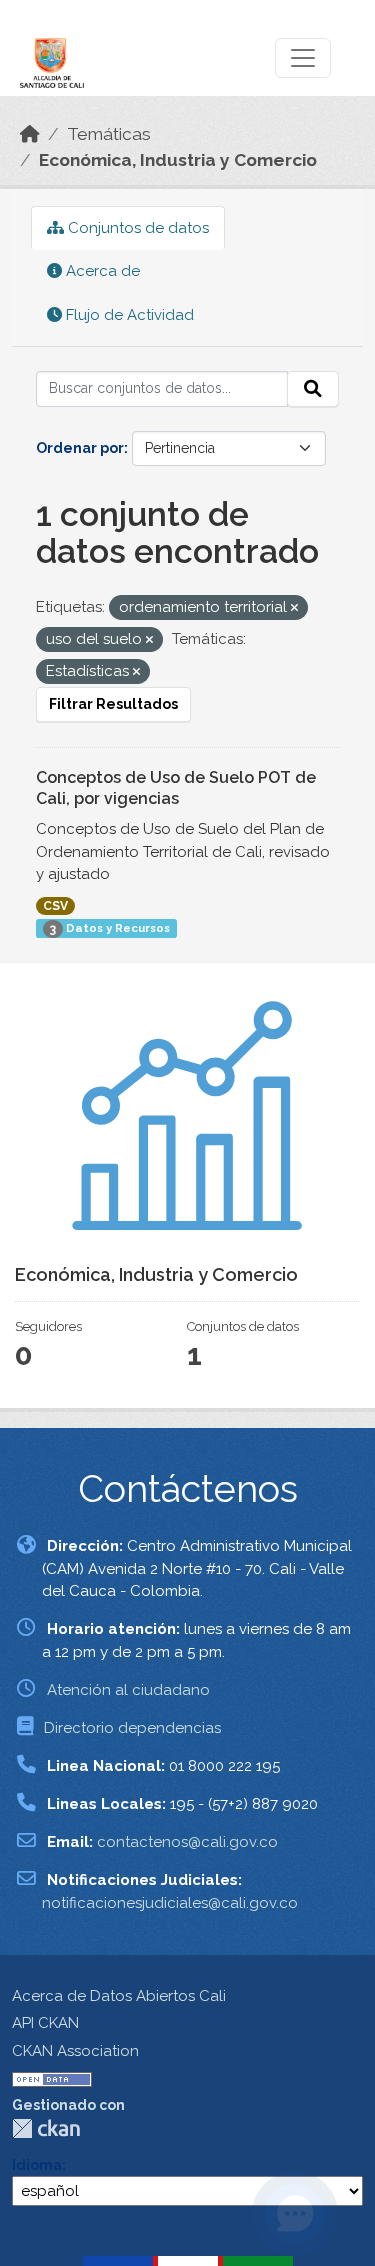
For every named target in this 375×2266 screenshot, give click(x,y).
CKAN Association (75, 2051)
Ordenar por (80, 448)
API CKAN (45, 2023)
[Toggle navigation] (303, 58)
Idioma (37, 2165)
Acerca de (101, 271)
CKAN (46, 2128)
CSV (55, 906)
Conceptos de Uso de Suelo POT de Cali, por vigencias (176, 788)
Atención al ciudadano (128, 1690)
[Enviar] (313, 389)
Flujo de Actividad (128, 315)
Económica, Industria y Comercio (178, 160)
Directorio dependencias (132, 1728)
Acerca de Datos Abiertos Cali (119, 1996)
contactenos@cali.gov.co (187, 1842)
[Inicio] (30, 134)
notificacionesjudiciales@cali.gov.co (170, 1903)
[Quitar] (294, 608)
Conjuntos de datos (136, 228)
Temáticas (109, 134)
